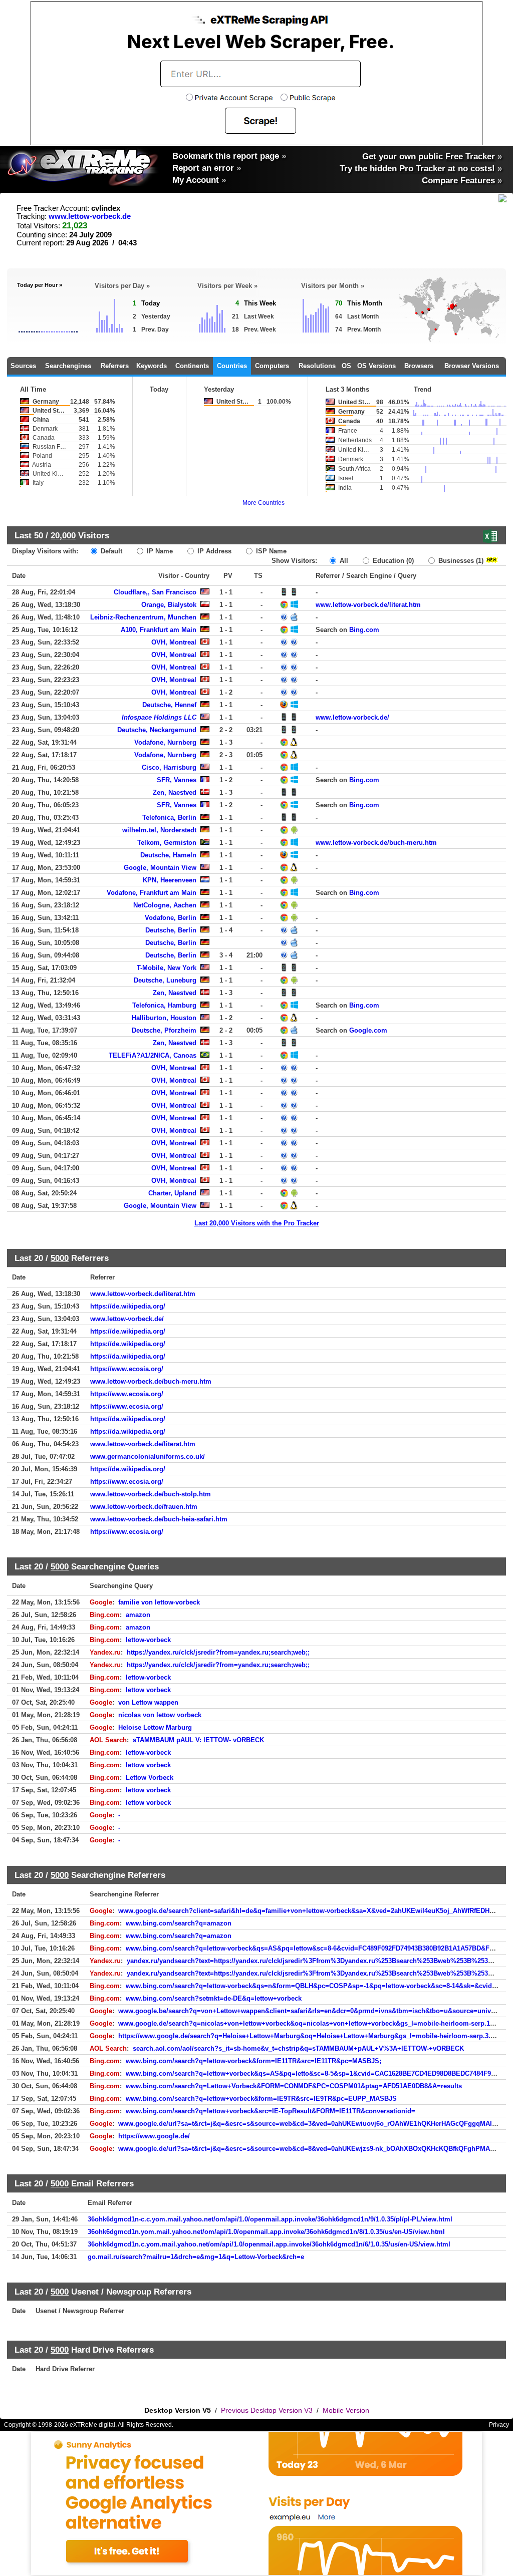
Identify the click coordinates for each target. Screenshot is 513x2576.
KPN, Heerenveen (170, 880)
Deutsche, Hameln (168, 855)
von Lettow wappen (148, 1702)
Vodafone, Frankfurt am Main (152, 893)
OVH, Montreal (174, 642)
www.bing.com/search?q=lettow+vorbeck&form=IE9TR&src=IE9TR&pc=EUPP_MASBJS (261, 2099)
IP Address (213, 551)
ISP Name (270, 551)
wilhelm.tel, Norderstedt (159, 830)
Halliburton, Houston (164, 1018)
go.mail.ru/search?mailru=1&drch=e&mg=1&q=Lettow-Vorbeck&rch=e (196, 2257)
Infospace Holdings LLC (159, 717)
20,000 (63, 535)
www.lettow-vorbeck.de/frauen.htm (144, 1507)
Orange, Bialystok (169, 605)
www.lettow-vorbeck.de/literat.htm (368, 605)
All (343, 561)
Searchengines (68, 366)
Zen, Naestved (175, 792)
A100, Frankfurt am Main (159, 630)
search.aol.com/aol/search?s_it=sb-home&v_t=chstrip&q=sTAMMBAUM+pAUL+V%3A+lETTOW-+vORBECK (298, 2048)
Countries (232, 366)
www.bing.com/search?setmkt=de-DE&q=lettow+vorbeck (214, 1998)
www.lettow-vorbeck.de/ (352, 717)
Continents (192, 366)
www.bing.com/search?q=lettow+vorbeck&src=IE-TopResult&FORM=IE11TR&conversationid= (271, 2111)
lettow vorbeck (148, 1690)
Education (392, 561)
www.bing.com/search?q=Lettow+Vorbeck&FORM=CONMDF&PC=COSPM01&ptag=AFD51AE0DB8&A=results (294, 2086)
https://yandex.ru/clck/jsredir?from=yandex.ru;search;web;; (218, 1652)
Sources (23, 366)
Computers (272, 366)
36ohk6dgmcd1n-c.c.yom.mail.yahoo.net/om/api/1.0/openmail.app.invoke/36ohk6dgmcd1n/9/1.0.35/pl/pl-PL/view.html (270, 2219)
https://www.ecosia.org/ (127, 1369)
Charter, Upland (172, 1193)
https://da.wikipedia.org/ (128, 1356)
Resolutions (317, 366)
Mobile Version (346, 2410)
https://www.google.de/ (154, 2136)
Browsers (419, 366)
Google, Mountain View (160, 868)
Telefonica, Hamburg (164, 1005)
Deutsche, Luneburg (165, 980)
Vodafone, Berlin (171, 918)
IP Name (159, 551)
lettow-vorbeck (148, 1640)
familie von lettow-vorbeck (159, 1602)
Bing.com (364, 630)
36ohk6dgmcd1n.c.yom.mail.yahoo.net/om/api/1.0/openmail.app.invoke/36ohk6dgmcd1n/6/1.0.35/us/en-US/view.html (269, 2244)
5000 (60, 1258)
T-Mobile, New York (167, 968)
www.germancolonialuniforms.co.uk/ (148, 1457)
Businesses (460, 561)
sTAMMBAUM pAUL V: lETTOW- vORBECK (198, 1740)
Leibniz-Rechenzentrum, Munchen (143, 617)
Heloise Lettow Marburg (155, 1727)
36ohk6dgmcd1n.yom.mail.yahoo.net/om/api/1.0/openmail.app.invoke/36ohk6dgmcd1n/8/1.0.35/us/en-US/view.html (266, 2232)
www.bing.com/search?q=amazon (179, 1923)
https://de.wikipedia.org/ (128, 1306)
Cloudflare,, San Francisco (155, 592)
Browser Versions (472, 366)
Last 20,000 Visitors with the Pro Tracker (257, 1223)
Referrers (115, 366)
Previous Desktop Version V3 (267, 2410)
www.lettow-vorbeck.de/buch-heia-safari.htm (159, 1519)
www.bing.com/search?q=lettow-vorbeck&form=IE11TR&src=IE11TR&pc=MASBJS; (253, 2061)
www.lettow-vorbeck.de (90, 216)
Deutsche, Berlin (171, 930)
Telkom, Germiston (167, 843)
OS (346, 366)
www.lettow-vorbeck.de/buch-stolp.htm (151, 1494)
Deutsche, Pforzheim (164, 1030)
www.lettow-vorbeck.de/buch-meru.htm (376, 843)
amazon (138, 1615)
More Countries (264, 503)
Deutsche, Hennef (169, 705)
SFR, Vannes (177, 780)
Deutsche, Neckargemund (157, 730)
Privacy (499, 2425)
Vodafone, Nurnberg (165, 742)
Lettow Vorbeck (150, 1778)
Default (110, 551)
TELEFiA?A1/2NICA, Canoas (153, 1055)
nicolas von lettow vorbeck (160, 1715)
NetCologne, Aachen (165, 905)
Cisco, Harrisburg (169, 767)
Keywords (152, 366)
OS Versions (376, 366)
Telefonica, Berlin (169, 818)
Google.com (368, 1030)
